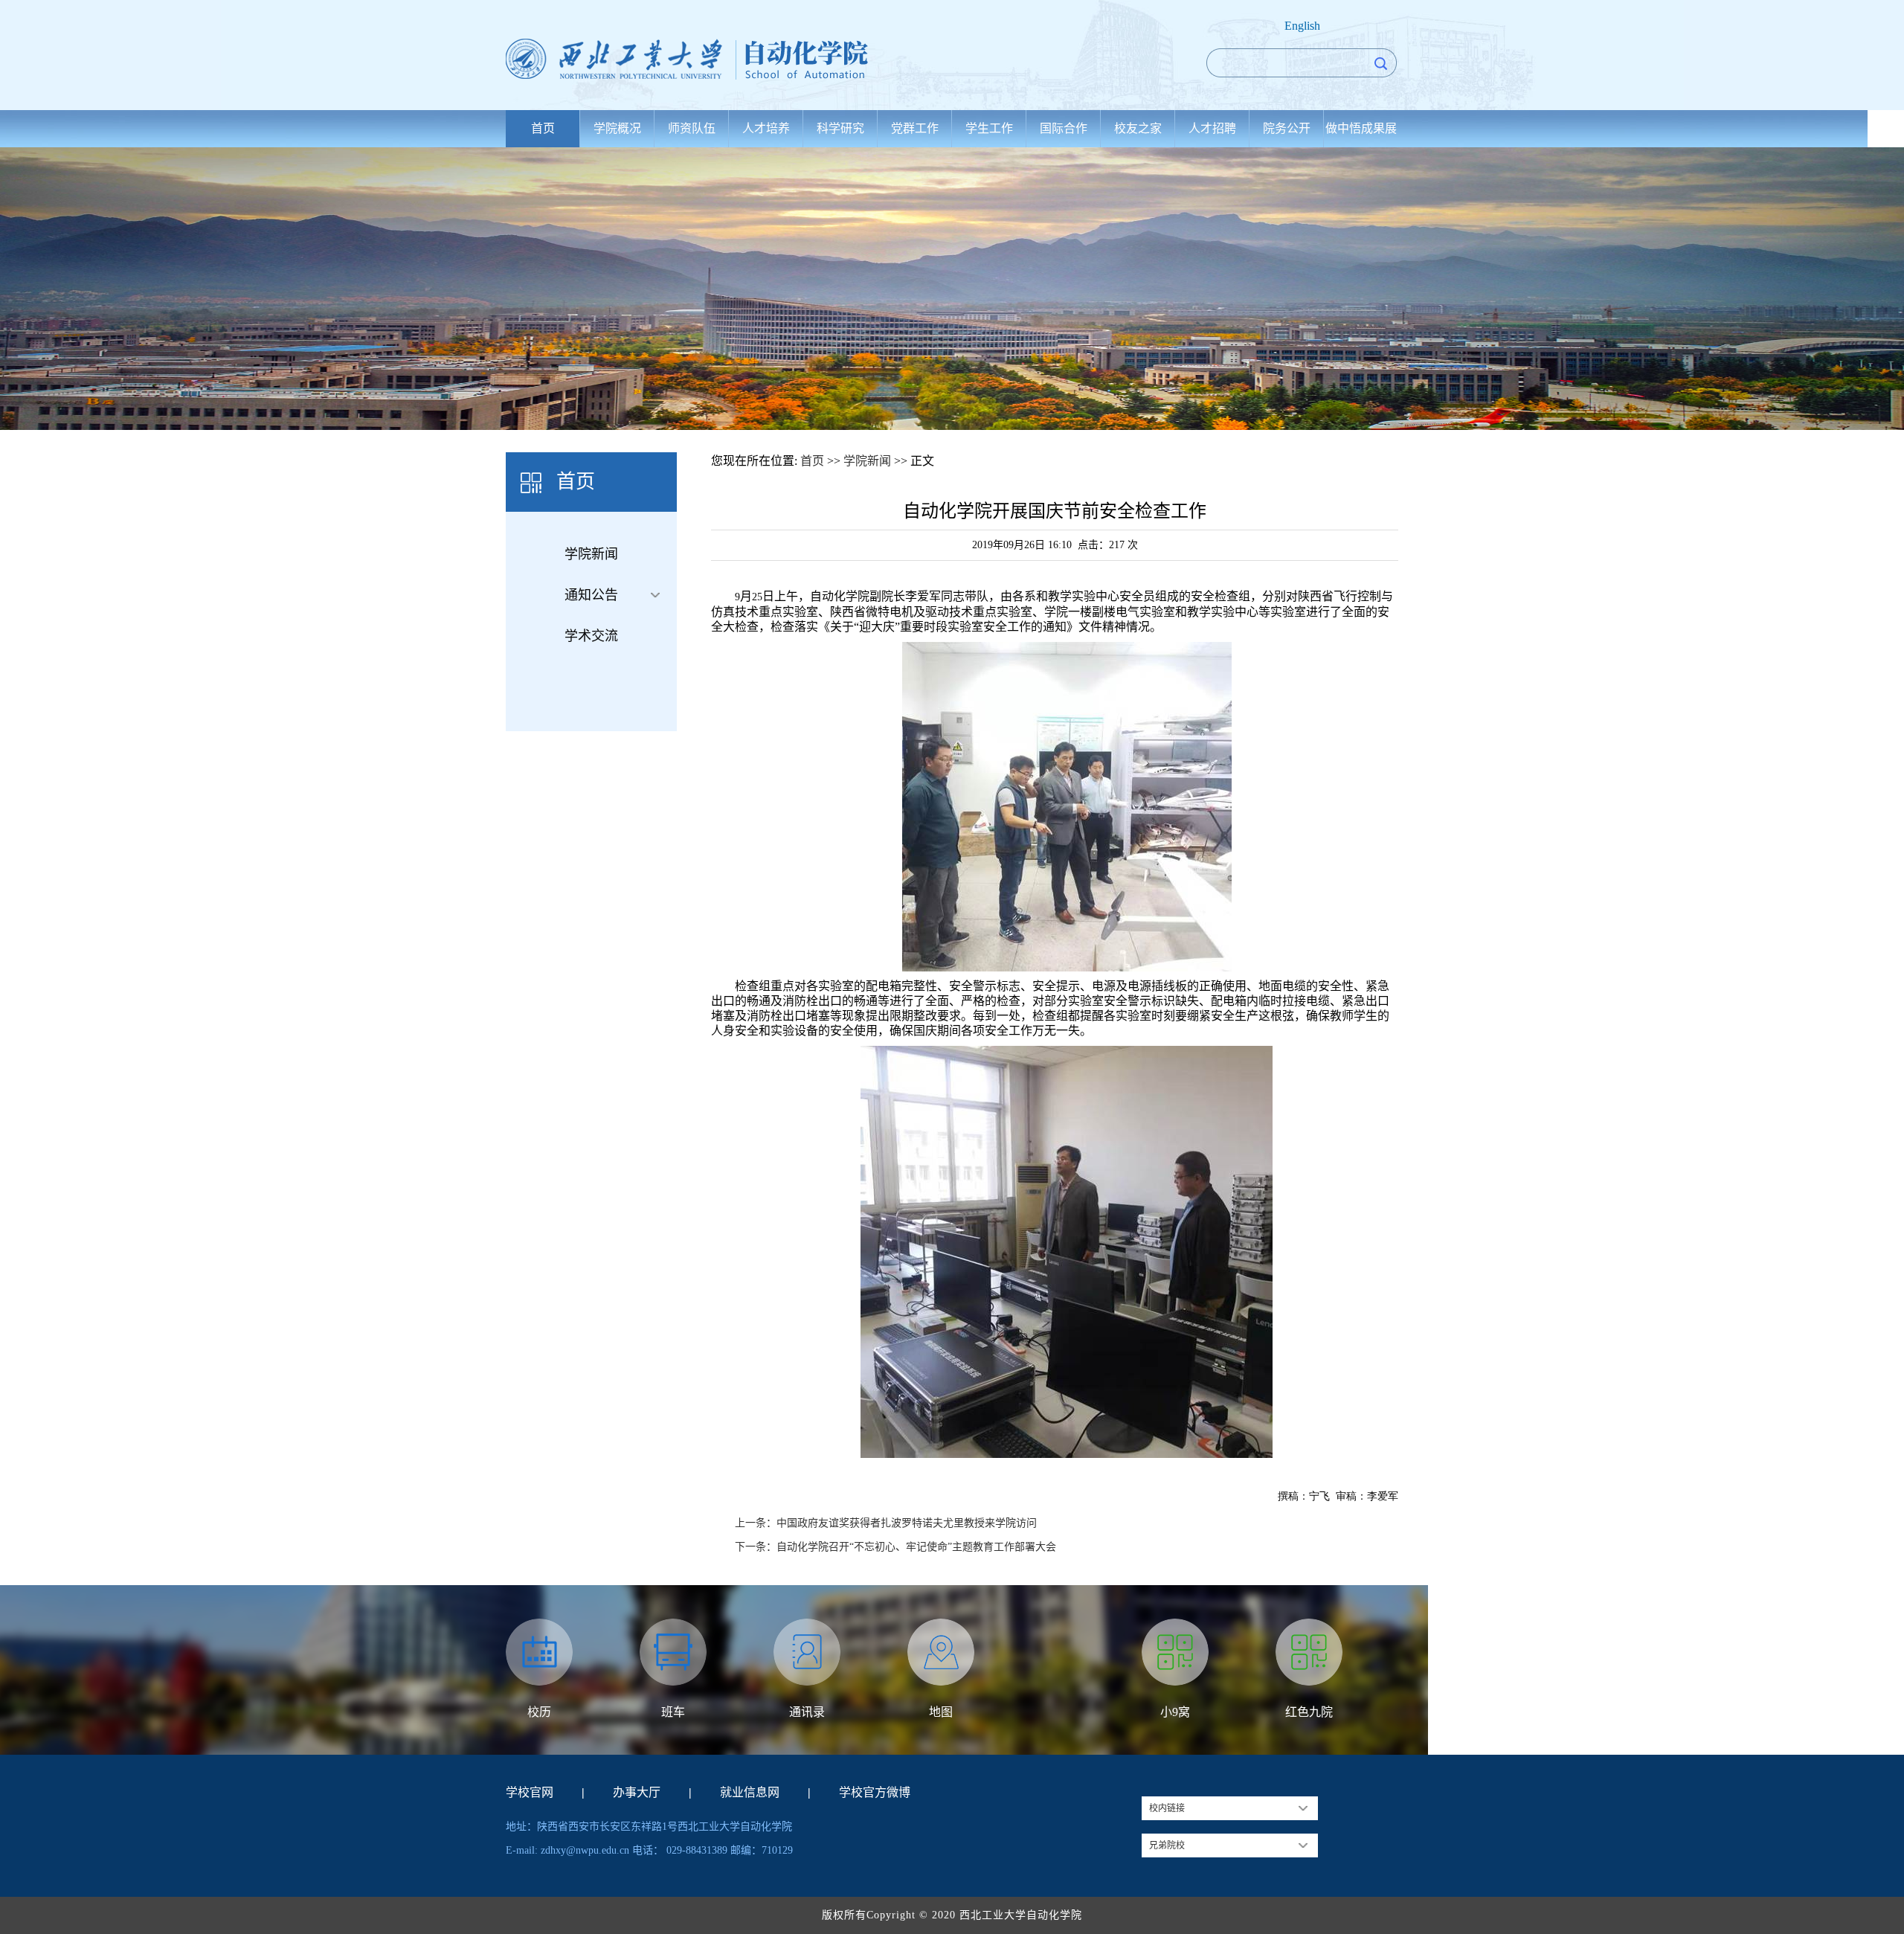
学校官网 (530, 1792)
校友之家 (1138, 128)
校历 (539, 1712)
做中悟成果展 (1361, 128)
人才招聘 (1212, 128)
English (1302, 26)
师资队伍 (692, 128)
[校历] (539, 1652)
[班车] (673, 1652)
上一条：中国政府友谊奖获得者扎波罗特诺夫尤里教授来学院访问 (886, 1523)
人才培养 (766, 128)
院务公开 (1287, 128)
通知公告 (591, 595)
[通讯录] (807, 1652)
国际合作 (1064, 128)
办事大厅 (637, 1792)
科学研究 (840, 128)
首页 (543, 128)
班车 (673, 1712)
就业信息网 (750, 1792)
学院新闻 (591, 554)
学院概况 (617, 128)
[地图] (941, 1652)
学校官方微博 (875, 1792)
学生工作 (989, 128)
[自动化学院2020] (704, 59)
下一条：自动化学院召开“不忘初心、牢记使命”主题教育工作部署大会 (895, 1547)
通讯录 (807, 1712)
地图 (941, 1712)
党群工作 (915, 128)
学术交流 (591, 636)
